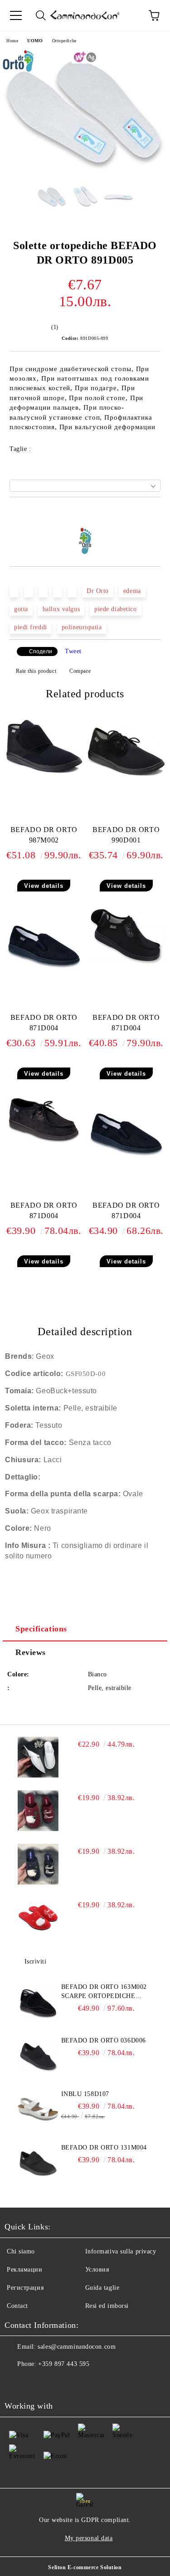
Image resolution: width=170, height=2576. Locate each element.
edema (132, 591)
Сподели (41, 651)
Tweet (73, 651)
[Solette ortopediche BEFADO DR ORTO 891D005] (85, 172)
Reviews (31, 1652)
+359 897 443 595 (64, 2364)
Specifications (41, 1629)
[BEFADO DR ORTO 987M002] (44, 776)
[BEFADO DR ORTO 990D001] (126, 775)
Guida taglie (102, 2288)
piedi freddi (31, 627)
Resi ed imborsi (107, 2306)
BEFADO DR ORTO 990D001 (126, 835)
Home (12, 41)
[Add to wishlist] (154, 513)
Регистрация (25, 2288)
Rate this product (36, 671)
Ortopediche (64, 41)
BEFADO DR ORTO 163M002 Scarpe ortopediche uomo (104, 1992)
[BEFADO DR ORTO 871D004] (44, 983)
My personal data (89, 2538)
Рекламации (25, 2270)
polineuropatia (82, 627)
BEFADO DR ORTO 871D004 (44, 1023)
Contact (17, 2306)
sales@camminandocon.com (77, 2347)
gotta (21, 609)
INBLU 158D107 (85, 2094)
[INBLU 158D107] (38, 2110)
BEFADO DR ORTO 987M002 (44, 835)
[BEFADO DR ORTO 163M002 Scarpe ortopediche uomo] (38, 2003)
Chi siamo (21, 2251)
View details (44, 886)
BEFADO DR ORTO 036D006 (104, 2040)
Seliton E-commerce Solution (85, 2567)
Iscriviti (36, 1961)
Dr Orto (98, 591)
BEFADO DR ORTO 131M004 (104, 2147)
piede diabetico (115, 609)
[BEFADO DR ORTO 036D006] (38, 2057)
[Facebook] (16, 2382)
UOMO (35, 41)
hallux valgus (61, 609)
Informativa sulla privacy (121, 2251)
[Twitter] (36, 2382)
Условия (97, 2270)
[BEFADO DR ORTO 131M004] (38, 2164)
